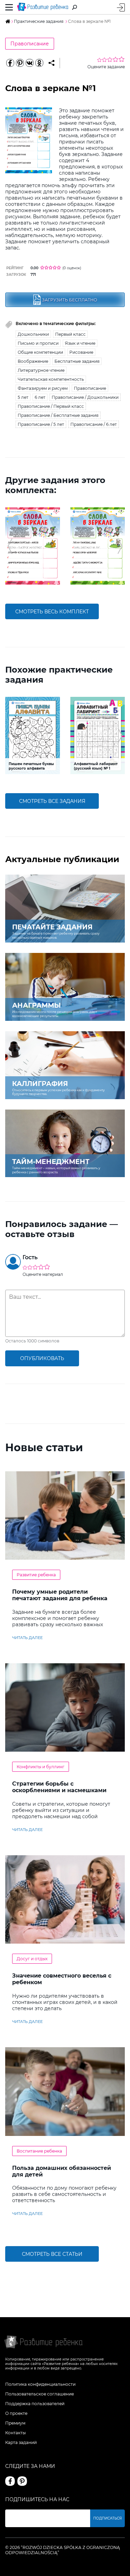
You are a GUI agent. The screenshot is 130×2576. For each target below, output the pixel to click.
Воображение (33, 361)
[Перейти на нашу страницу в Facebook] (10, 2481)
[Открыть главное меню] (9, 7)
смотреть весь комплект (52, 612)
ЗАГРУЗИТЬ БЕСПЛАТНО (70, 300)
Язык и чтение (80, 343)
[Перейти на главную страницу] (43, 7)
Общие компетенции (40, 352)
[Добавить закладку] (51, 63)
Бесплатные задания (77, 361)
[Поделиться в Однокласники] (39, 63)
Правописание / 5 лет (41, 424)
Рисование (81, 352)
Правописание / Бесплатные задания (58, 415)
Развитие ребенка (36, 1575)
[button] (10, 546)
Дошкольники (33, 334)
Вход (121, 7)
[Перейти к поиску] (75, 7)
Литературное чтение (41, 370)
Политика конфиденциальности (40, 2384)
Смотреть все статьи (52, 2254)
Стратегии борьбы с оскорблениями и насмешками (59, 1787)
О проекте (16, 2413)
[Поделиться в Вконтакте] (29, 63)
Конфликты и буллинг (41, 1767)
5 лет (23, 397)
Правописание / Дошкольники (85, 397)
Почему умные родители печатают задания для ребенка (60, 1595)
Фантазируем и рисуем (43, 388)
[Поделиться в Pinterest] (20, 63)
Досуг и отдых (32, 1959)
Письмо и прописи (38, 343)
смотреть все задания (52, 801)
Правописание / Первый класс (51, 406)
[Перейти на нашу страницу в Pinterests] (22, 2481)
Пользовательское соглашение (40, 2394)
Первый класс (70, 334)
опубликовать (42, 1358)
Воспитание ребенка (39, 2151)
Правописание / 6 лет (94, 424)
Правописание (30, 44)
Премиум (15, 2423)
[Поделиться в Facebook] (10, 63)
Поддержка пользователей (35, 2404)
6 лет (40, 397)
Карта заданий (21, 2442)
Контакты (15, 2433)
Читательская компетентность (51, 379)
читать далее (27, 1638)
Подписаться (107, 2518)
